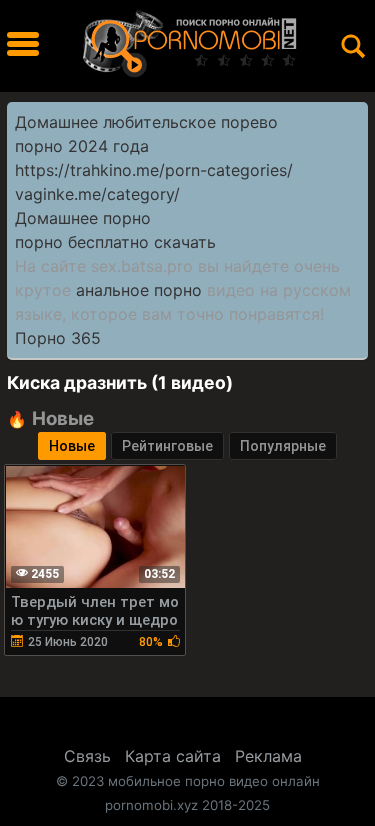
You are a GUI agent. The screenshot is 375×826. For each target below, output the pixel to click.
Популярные (283, 446)
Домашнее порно (83, 218)
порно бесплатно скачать (115, 242)
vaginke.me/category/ (97, 194)
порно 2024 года (82, 146)
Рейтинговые (167, 446)
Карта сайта (173, 756)
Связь (87, 756)
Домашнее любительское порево (146, 122)
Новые (72, 446)
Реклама (268, 756)
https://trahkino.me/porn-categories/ (154, 170)
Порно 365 (58, 338)
